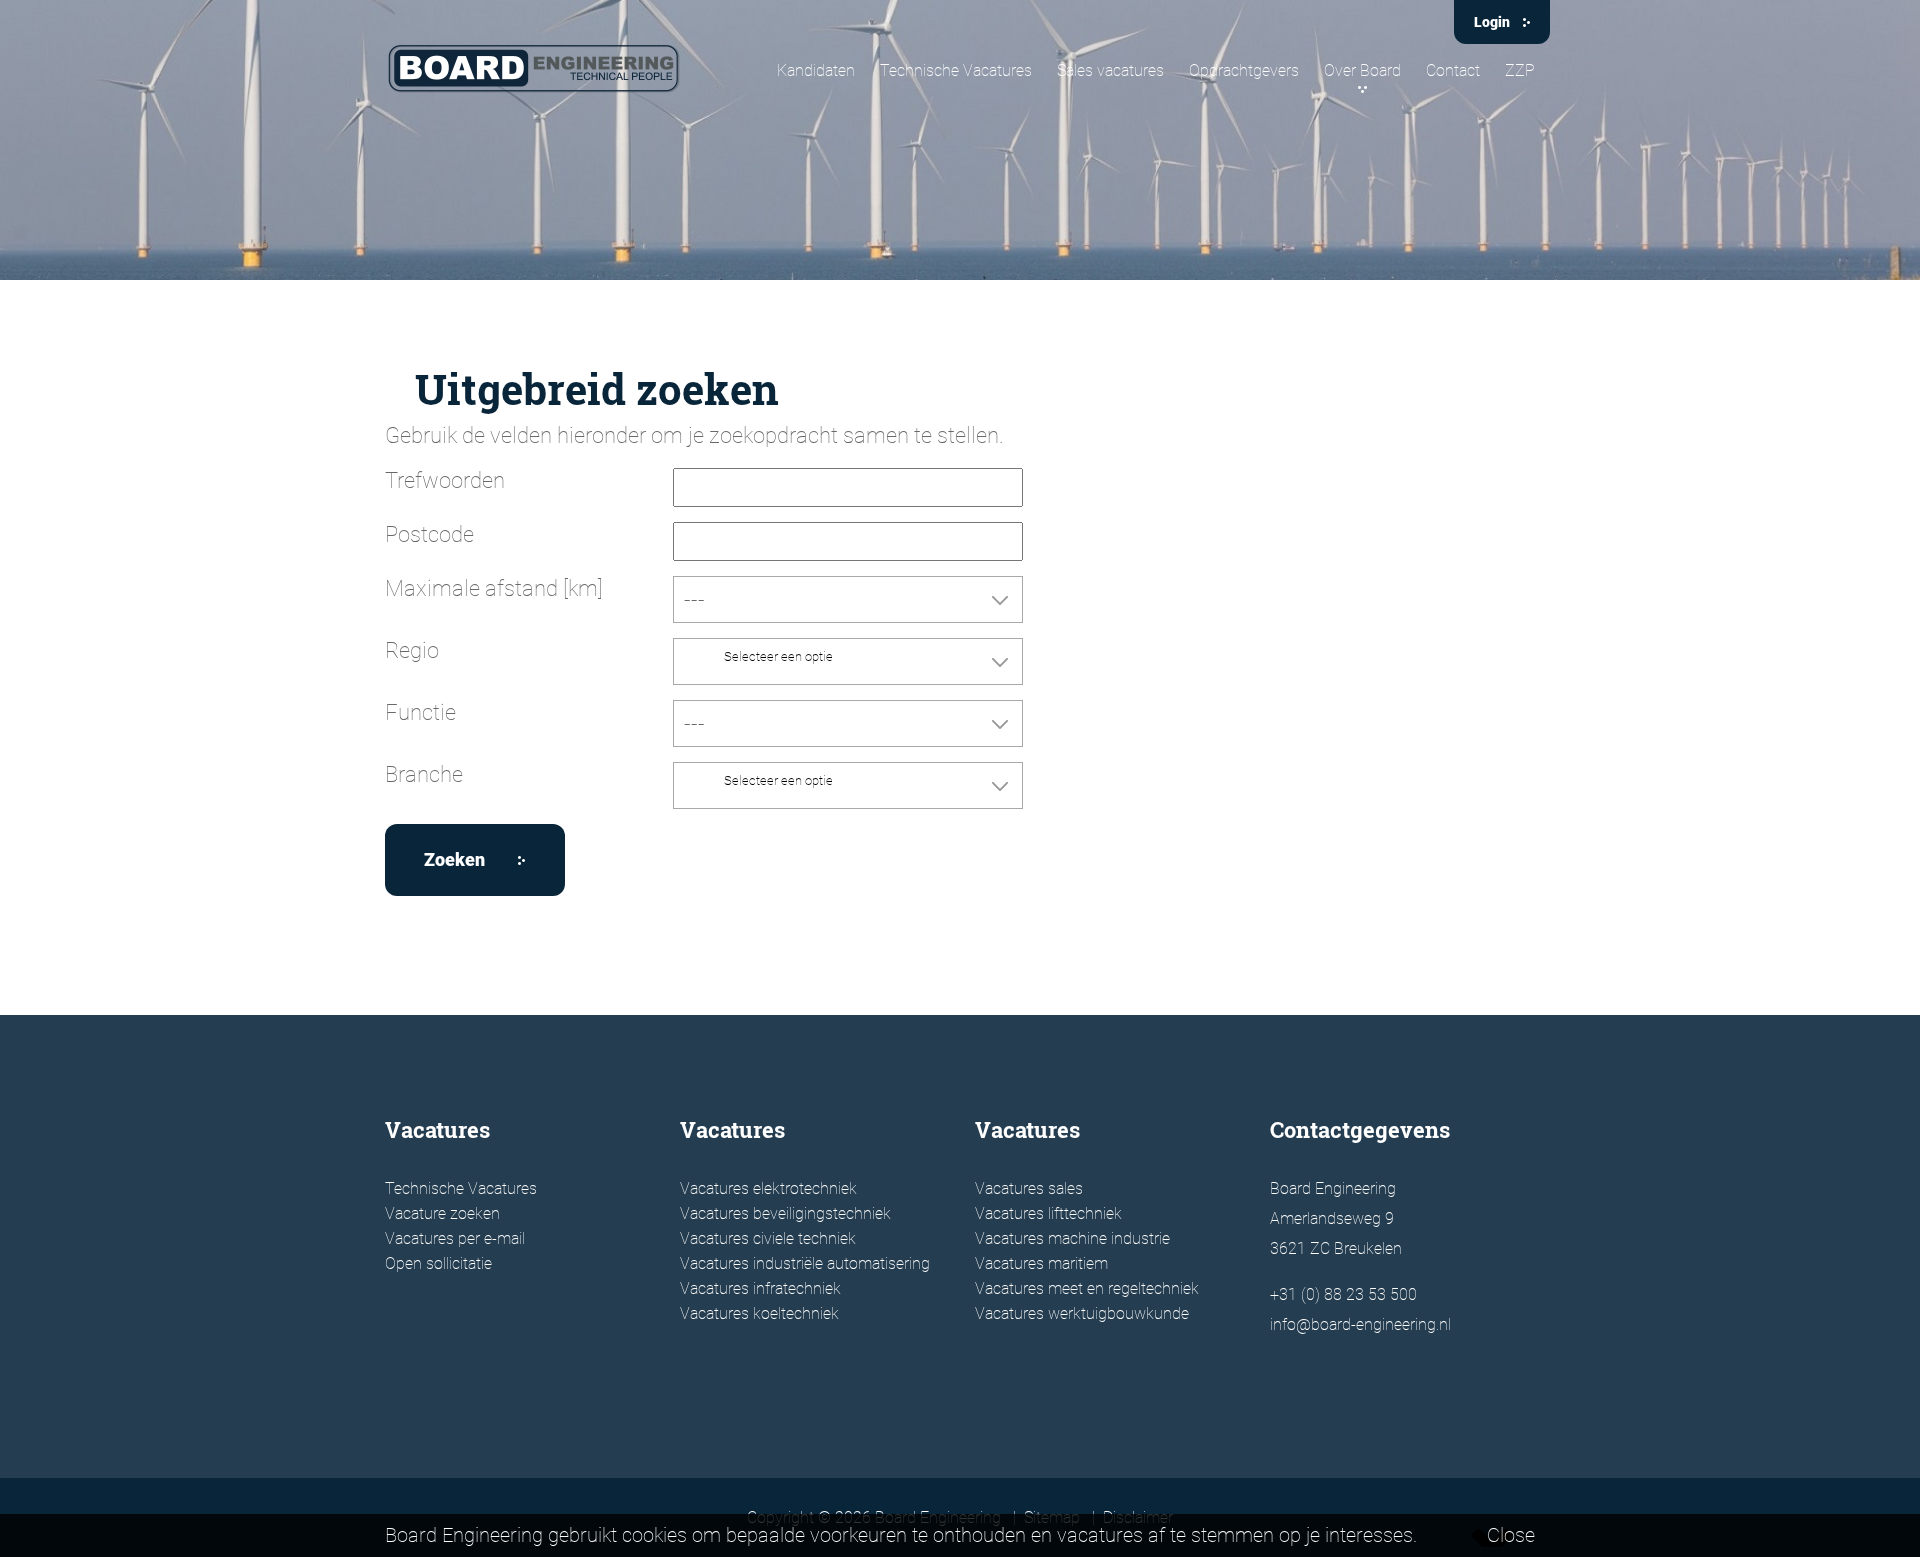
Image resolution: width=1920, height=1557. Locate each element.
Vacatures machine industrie (1072, 1238)
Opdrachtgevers (1244, 70)
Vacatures (437, 1129)
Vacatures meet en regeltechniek (1087, 1288)
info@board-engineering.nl (1360, 1324)
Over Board (1362, 70)
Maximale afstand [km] (494, 588)
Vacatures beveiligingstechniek (785, 1213)
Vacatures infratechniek (760, 1288)
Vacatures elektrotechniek (768, 1188)
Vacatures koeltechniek (759, 1313)
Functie (420, 712)
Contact (1453, 70)
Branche (424, 774)
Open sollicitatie (438, 1263)
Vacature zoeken (442, 1213)
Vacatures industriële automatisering (805, 1263)
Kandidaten (816, 70)
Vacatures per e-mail (455, 1238)
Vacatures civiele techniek (768, 1238)
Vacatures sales (1029, 1188)
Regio (412, 650)
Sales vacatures (1110, 70)
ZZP (1520, 70)
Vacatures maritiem (1041, 1263)
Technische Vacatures (956, 70)
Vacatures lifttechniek (1048, 1213)
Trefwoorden (445, 480)
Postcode (429, 534)
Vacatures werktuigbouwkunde (1082, 1313)
